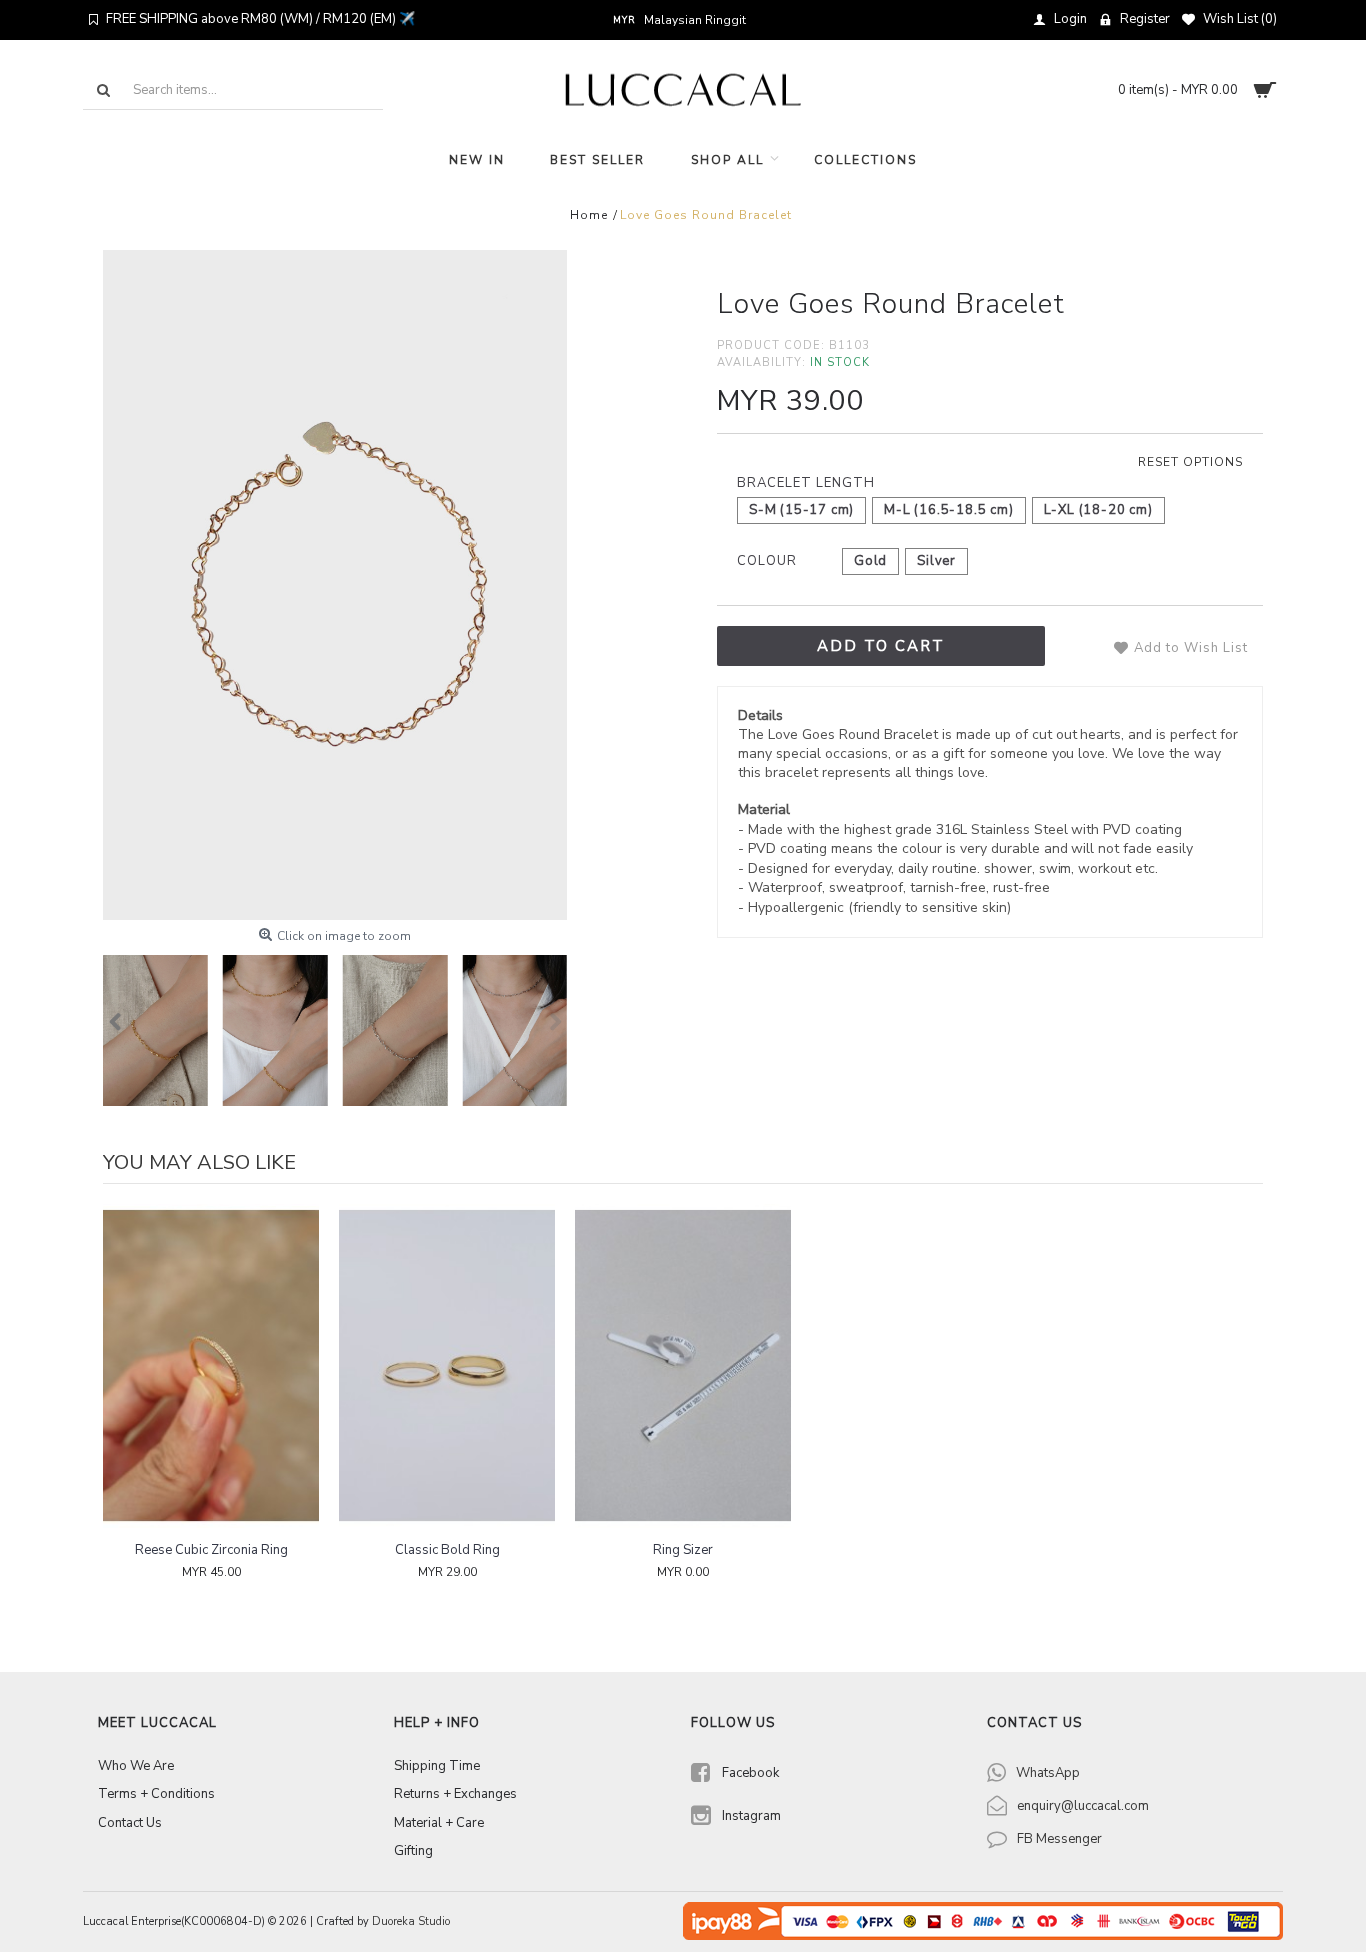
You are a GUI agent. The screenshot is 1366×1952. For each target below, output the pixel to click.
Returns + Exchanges (455, 1794)
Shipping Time (437, 1766)
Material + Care (439, 1823)
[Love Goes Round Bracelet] (335, 585)
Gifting (413, 1851)
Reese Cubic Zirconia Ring (211, 1550)
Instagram (751, 1816)
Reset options (1190, 462)
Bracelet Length (806, 483)
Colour (767, 561)
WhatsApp (1048, 1773)
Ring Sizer (683, 1550)
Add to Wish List (1191, 648)
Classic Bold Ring (447, 1550)
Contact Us (130, 1823)
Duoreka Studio (411, 1921)
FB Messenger (1059, 1839)
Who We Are (136, 1766)
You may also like (199, 1162)
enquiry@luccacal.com (1083, 1806)
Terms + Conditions (156, 1794)
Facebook (750, 1773)
